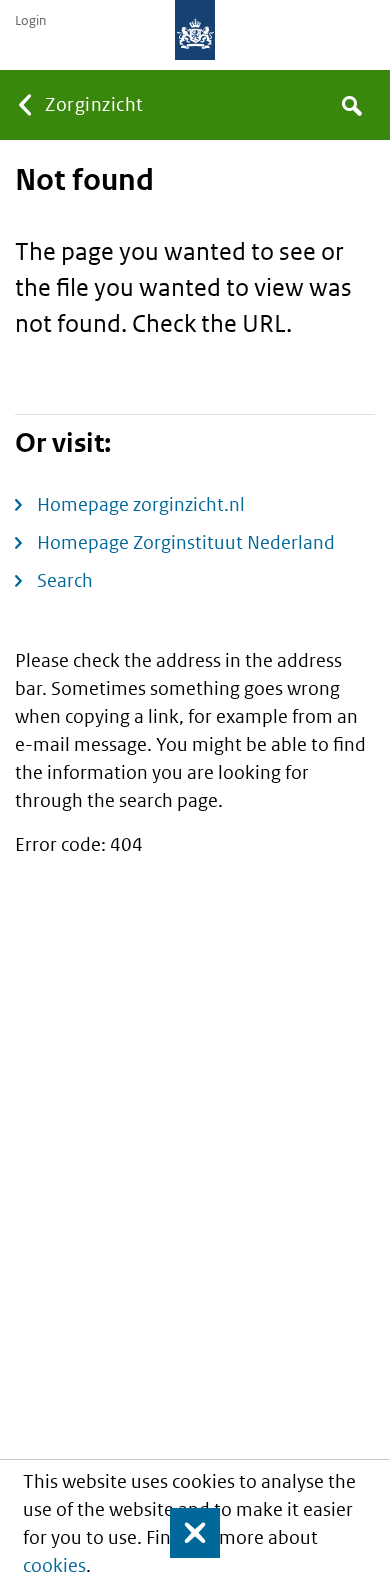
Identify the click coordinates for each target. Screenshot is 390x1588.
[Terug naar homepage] (195, 30)
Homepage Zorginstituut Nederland (186, 542)
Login (30, 21)
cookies (54, 1565)
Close (186, 1533)
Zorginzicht (94, 104)
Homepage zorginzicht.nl (141, 504)
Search (65, 580)
